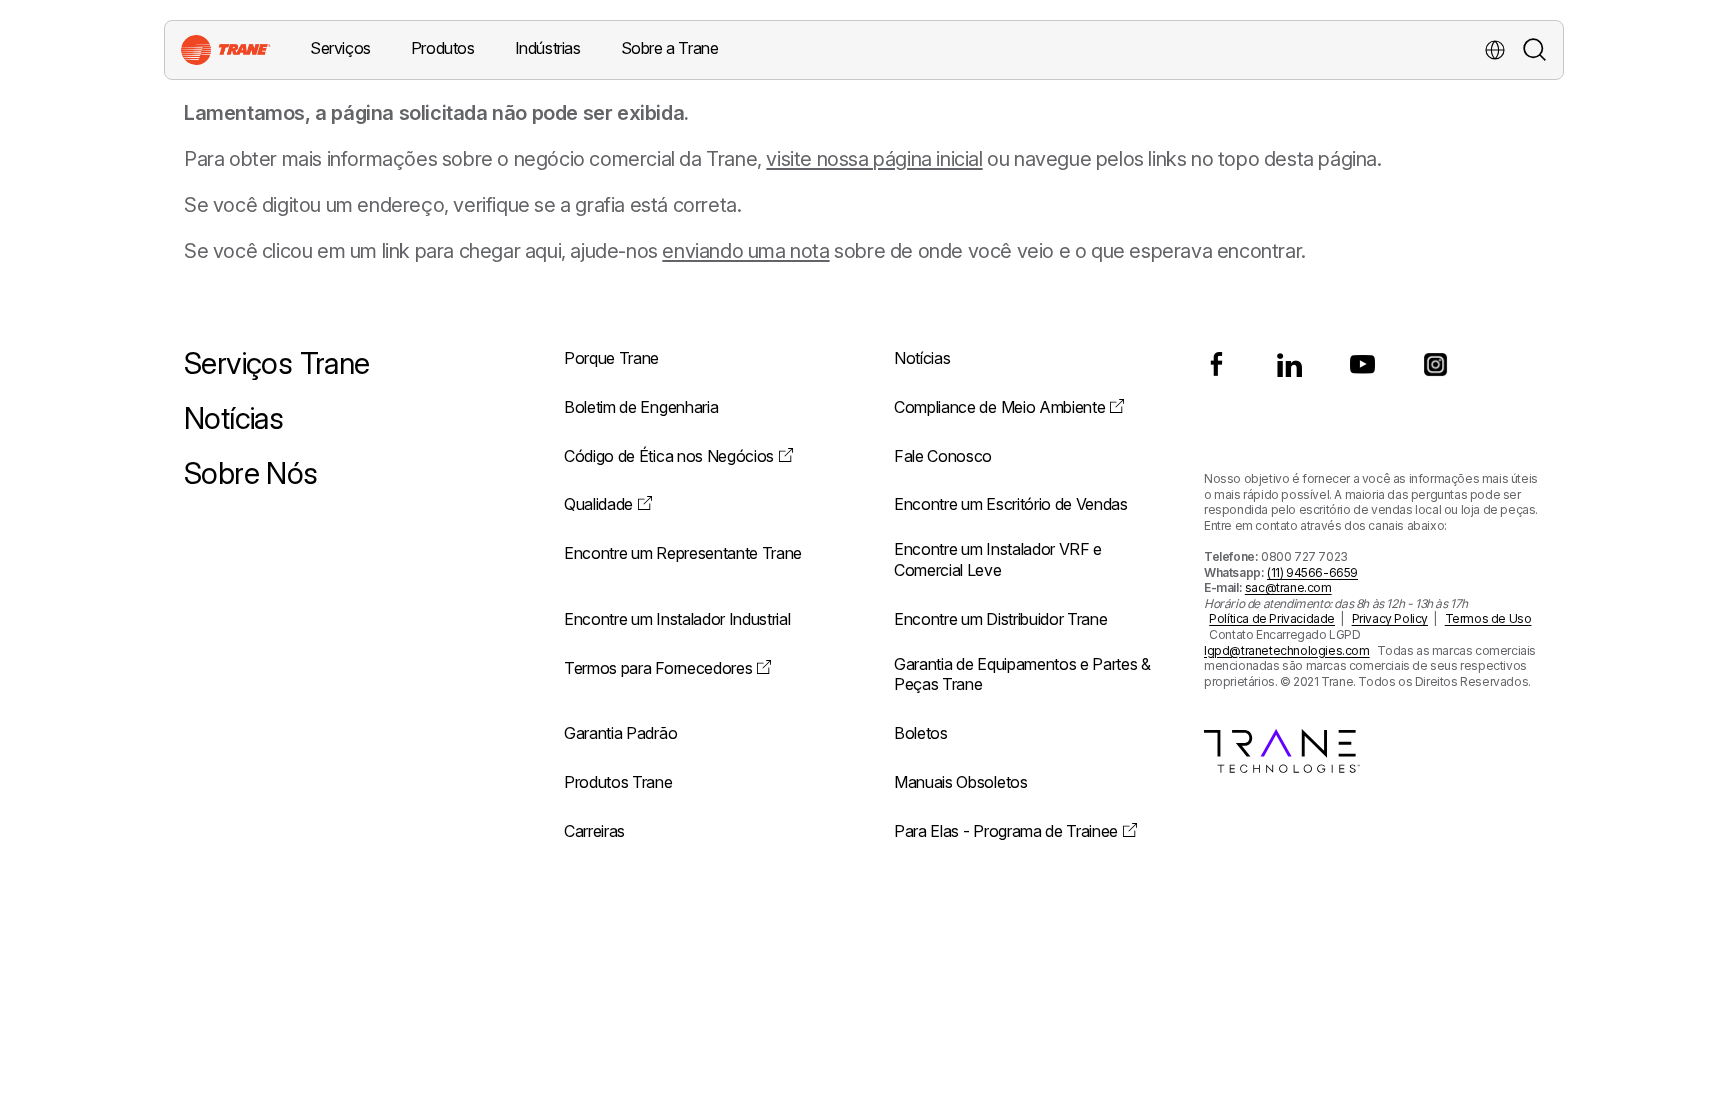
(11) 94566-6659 (1312, 572)
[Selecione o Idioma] (1495, 50)
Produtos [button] (443, 48)
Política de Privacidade (1272, 618)
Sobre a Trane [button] (670, 48)
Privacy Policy (1390, 618)
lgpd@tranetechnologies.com (1287, 650)
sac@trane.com (1288, 587)
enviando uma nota (745, 251)
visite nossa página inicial (874, 159)
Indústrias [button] (548, 48)
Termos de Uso (1488, 618)
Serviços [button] (340, 48)
